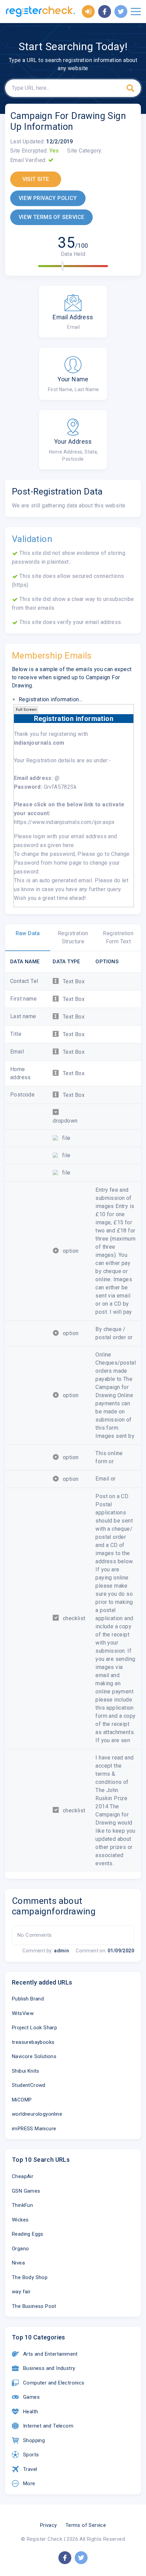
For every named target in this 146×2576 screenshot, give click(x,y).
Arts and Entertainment (50, 2354)
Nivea (18, 2263)
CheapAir (23, 2176)
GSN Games (26, 2191)
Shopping (34, 2440)
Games (31, 2397)
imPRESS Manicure (34, 2129)
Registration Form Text (118, 937)
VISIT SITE (36, 179)
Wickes (20, 2220)
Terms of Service (86, 2525)
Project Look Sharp (34, 2028)
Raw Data (28, 933)
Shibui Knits (26, 2071)
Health (31, 2412)
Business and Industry (49, 2368)
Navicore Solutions (34, 2056)
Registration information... (51, 699)
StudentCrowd (29, 2085)
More (29, 2483)
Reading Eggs (28, 2234)
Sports (31, 2455)
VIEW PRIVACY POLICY (48, 198)
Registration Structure (73, 937)
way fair (21, 2292)
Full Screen (26, 710)
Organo (20, 2249)
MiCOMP (22, 2100)
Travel (30, 2469)
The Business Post (34, 2306)
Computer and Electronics (54, 2383)
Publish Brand (28, 1999)
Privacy (49, 2525)
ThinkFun (22, 2205)
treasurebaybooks (33, 2042)
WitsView (23, 2013)
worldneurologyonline (37, 2114)
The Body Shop (30, 2277)
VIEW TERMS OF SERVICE (51, 217)
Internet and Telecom (48, 2426)
